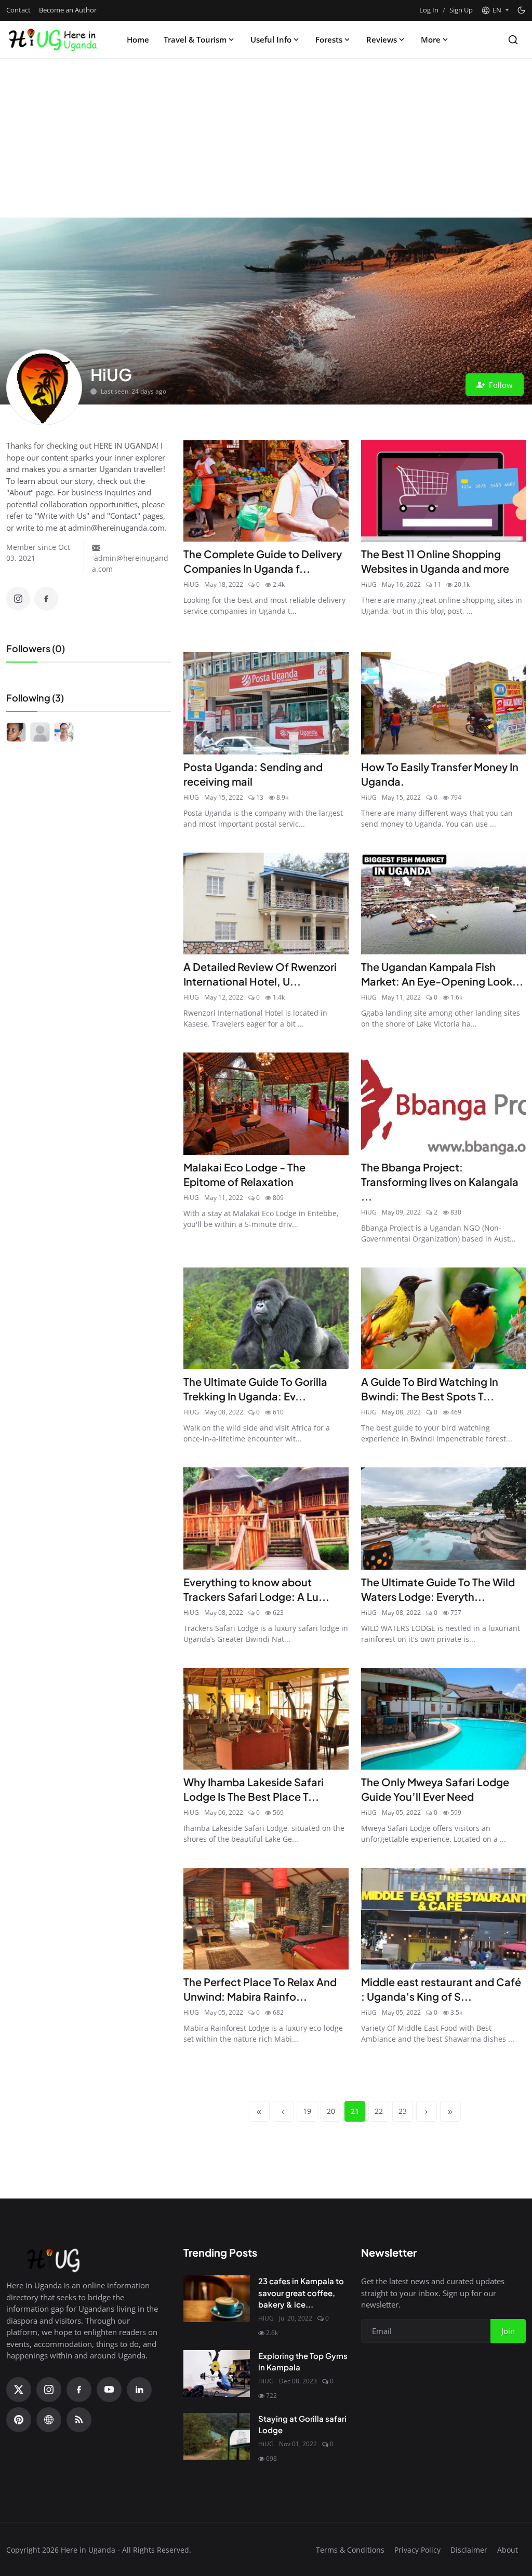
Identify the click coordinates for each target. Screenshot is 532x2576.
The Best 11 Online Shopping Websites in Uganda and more (435, 561)
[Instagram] (18, 599)
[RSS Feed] (79, 2420)
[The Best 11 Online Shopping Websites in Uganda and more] (443, 491)
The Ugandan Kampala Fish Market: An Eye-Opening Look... (442, 974)
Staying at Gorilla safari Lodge (302, 2424)
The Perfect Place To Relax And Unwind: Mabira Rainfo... (260, 1989)
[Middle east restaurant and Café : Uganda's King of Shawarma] (443, 1919)
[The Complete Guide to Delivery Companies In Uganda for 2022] (266, 491)
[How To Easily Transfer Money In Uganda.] (443, 703)
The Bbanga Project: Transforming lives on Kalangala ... (440, 1182)
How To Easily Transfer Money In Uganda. (440, 774)
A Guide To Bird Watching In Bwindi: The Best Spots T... (430, 1389)
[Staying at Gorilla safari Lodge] (217, 2436)
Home (138, 39)
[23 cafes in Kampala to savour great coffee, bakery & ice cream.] (217, 2299)
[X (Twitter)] (19, 2390)
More (431, 39)
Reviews (382, 39)
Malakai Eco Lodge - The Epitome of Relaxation (244, 1174)
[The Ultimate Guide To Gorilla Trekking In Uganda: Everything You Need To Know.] (266, 1318)
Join (508, 2331)
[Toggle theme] (521, 10)
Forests (329, 39)
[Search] (513, 40)
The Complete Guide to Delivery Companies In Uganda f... (263, 561)
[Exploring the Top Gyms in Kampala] (217, 2373)
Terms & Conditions (350, 2550)
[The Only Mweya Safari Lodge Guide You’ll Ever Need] (443, 1719)
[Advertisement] (266, 140)
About (508, 2550)
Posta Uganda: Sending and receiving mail (253, 774)
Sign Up (461, 10)
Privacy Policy (417, 2550)
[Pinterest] (19, 2420)
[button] (495, 10)
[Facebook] (46, 599)
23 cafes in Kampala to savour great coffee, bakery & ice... (301, 2292)
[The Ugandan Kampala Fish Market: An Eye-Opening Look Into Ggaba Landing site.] (443, 903)
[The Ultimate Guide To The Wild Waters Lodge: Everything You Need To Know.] (443, 1518)
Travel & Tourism (195, 39)
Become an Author (68, 10)
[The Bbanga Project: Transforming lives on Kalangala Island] (443, 1103)
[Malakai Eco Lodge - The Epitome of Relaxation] (266, 1103)
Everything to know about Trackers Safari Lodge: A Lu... (256, 1589)
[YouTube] (109, 2390)
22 (379, 2111)
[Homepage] (52, 39)
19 (307, 2111)
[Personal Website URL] (49, 2420)
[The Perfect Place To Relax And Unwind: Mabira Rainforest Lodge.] (266, 1919)
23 (403, 2111)
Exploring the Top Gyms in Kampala (303, 2362)
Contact (18, 10)
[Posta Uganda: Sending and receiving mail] (266, 703)
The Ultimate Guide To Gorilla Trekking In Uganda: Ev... (255, 1389)
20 (331, 2111)
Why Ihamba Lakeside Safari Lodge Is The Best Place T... (254, 1789)
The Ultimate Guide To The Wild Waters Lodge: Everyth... (438, 1589)
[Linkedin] (139, 2390)
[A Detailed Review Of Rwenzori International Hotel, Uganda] (266, 903)
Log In (429, 10)
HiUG (191, 584)
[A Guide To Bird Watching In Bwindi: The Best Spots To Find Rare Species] (443, 1318)
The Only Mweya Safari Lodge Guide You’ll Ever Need (435, 1789)
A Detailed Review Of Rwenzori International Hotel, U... (260, 974)
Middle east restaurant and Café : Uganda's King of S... (441, 1989)
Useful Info (271, 39)
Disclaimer (469, 2550)
